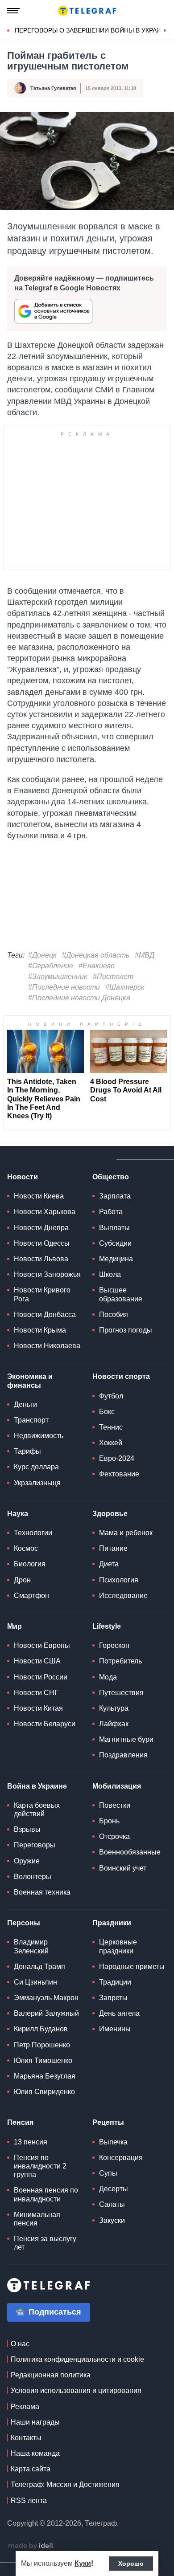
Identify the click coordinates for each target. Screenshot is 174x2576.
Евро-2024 (117, 1458)
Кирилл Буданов (41, 2029)
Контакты (26, 2438)
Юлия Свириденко (44, 2092)
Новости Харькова (45, 1212)
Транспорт (31, 1420)
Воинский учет (123, 1868)
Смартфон (31, 1596)
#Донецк (42, 955)
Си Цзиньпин (35, 1982)
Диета (109, 1564)
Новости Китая (38, 1708)
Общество (111, 1177)
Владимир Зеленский (31, 1946)
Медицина (116, 1259)
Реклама (25, 2407)
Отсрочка (114, 1836)
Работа (111, 1212)
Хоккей (111, 1443)
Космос (26, 1548)
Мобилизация (117, 1786)
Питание (113, 1548)
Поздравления (123, 1755)
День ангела (119, 2013)
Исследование (123, 1596)
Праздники (112, 1923)
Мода (108, 1677)
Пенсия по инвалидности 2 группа (40, 2166)
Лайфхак (114, 1724)
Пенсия (20, 2122)
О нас (20, 2344)
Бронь (109, 1821)
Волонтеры (33, 1877)
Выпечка (113, 2142)
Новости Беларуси (45, 1724)
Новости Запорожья (47, 1274)
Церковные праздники (118, 1946)
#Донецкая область (96, 955)
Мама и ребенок (126, 1533)
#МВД (145, 955)
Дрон (22, 1580)
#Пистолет (113, 976)
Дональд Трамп (39, 1967)
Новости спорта (121, 1376)
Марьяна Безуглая (45, 2076)
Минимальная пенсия (37, 2219)
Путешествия (121, 1693)
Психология (119, 1580)
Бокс (107, 1412)
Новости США (37, 1661)
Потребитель (120, 1661)
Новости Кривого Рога (42, 1294)
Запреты (113, 1998)
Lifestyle (107, 1626)
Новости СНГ (36, 1693)
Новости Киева (39, 1196)
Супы (108, 2173)
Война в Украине (37, 1786)
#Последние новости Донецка (79, 998)
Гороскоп (114, 1645)
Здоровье (110, 1514)
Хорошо (131, 2564)
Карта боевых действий (37, 1810)
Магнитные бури (126, 1739)
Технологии (33, 1533)
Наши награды (35, 2422)
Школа (110, 1274)
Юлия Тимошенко (43, 2060)
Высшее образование (121, 1294)
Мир (14, 1626)
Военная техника (42, 1892)
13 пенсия (31, 2142)
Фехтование (119, 1474)
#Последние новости (64, 987)
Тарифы (27, 1451)
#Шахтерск (125, 987)
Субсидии (115, 1243)
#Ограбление (51, 966)
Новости (23, 1177)
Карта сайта (31, 2469)
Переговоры (35, 1845)
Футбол (111, 1396)
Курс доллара (36, 1467)
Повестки (115, 1805)
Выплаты (114, 1228)
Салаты (112, 2204)
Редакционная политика (51, 2375)
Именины (115, 2029)
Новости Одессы (42, 1243)
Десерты (114, 2189)
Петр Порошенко (42, 2045)
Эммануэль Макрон (46, 1998)
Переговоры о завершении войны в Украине (92, 30)
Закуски (112, 2220)
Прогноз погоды (126, 1330)
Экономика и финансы (30, 1381)
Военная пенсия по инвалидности (46, 2194)
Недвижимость (39, 1436)
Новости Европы (42, 1645)
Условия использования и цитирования (76, 2391)
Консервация (121, 2158)
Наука (18, 1514)
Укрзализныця (37, 1483)
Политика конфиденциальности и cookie (77, 2359)
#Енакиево (97, 966)
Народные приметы (132, 1967)
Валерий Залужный (46, 2013)
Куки (83, 2563)
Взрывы (27, 1829)
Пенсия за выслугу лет (45, 2243)
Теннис (111, 1427)
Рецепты (108, 2122)
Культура (114, 1708)
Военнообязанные (130, 1852)
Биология (30, 1564)
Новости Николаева (47, 1346)
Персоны (24, 1923)
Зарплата (115, 1196)
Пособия (114, 1314)
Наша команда (35, 2453)
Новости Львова (41, 1259)
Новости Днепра (41, 1228)
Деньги (25, 1404)
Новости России (41, 1677)
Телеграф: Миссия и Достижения (65, 2484)
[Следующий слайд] (165, 31)
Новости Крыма (40, 1330)
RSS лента (29, 2501)
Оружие (27, 1861)
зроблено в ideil (31, 2546)
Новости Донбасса (45, 1314)
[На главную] (87, 11)
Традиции (115, 1982)
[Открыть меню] (13, 11)
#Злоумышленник (58, 976)
